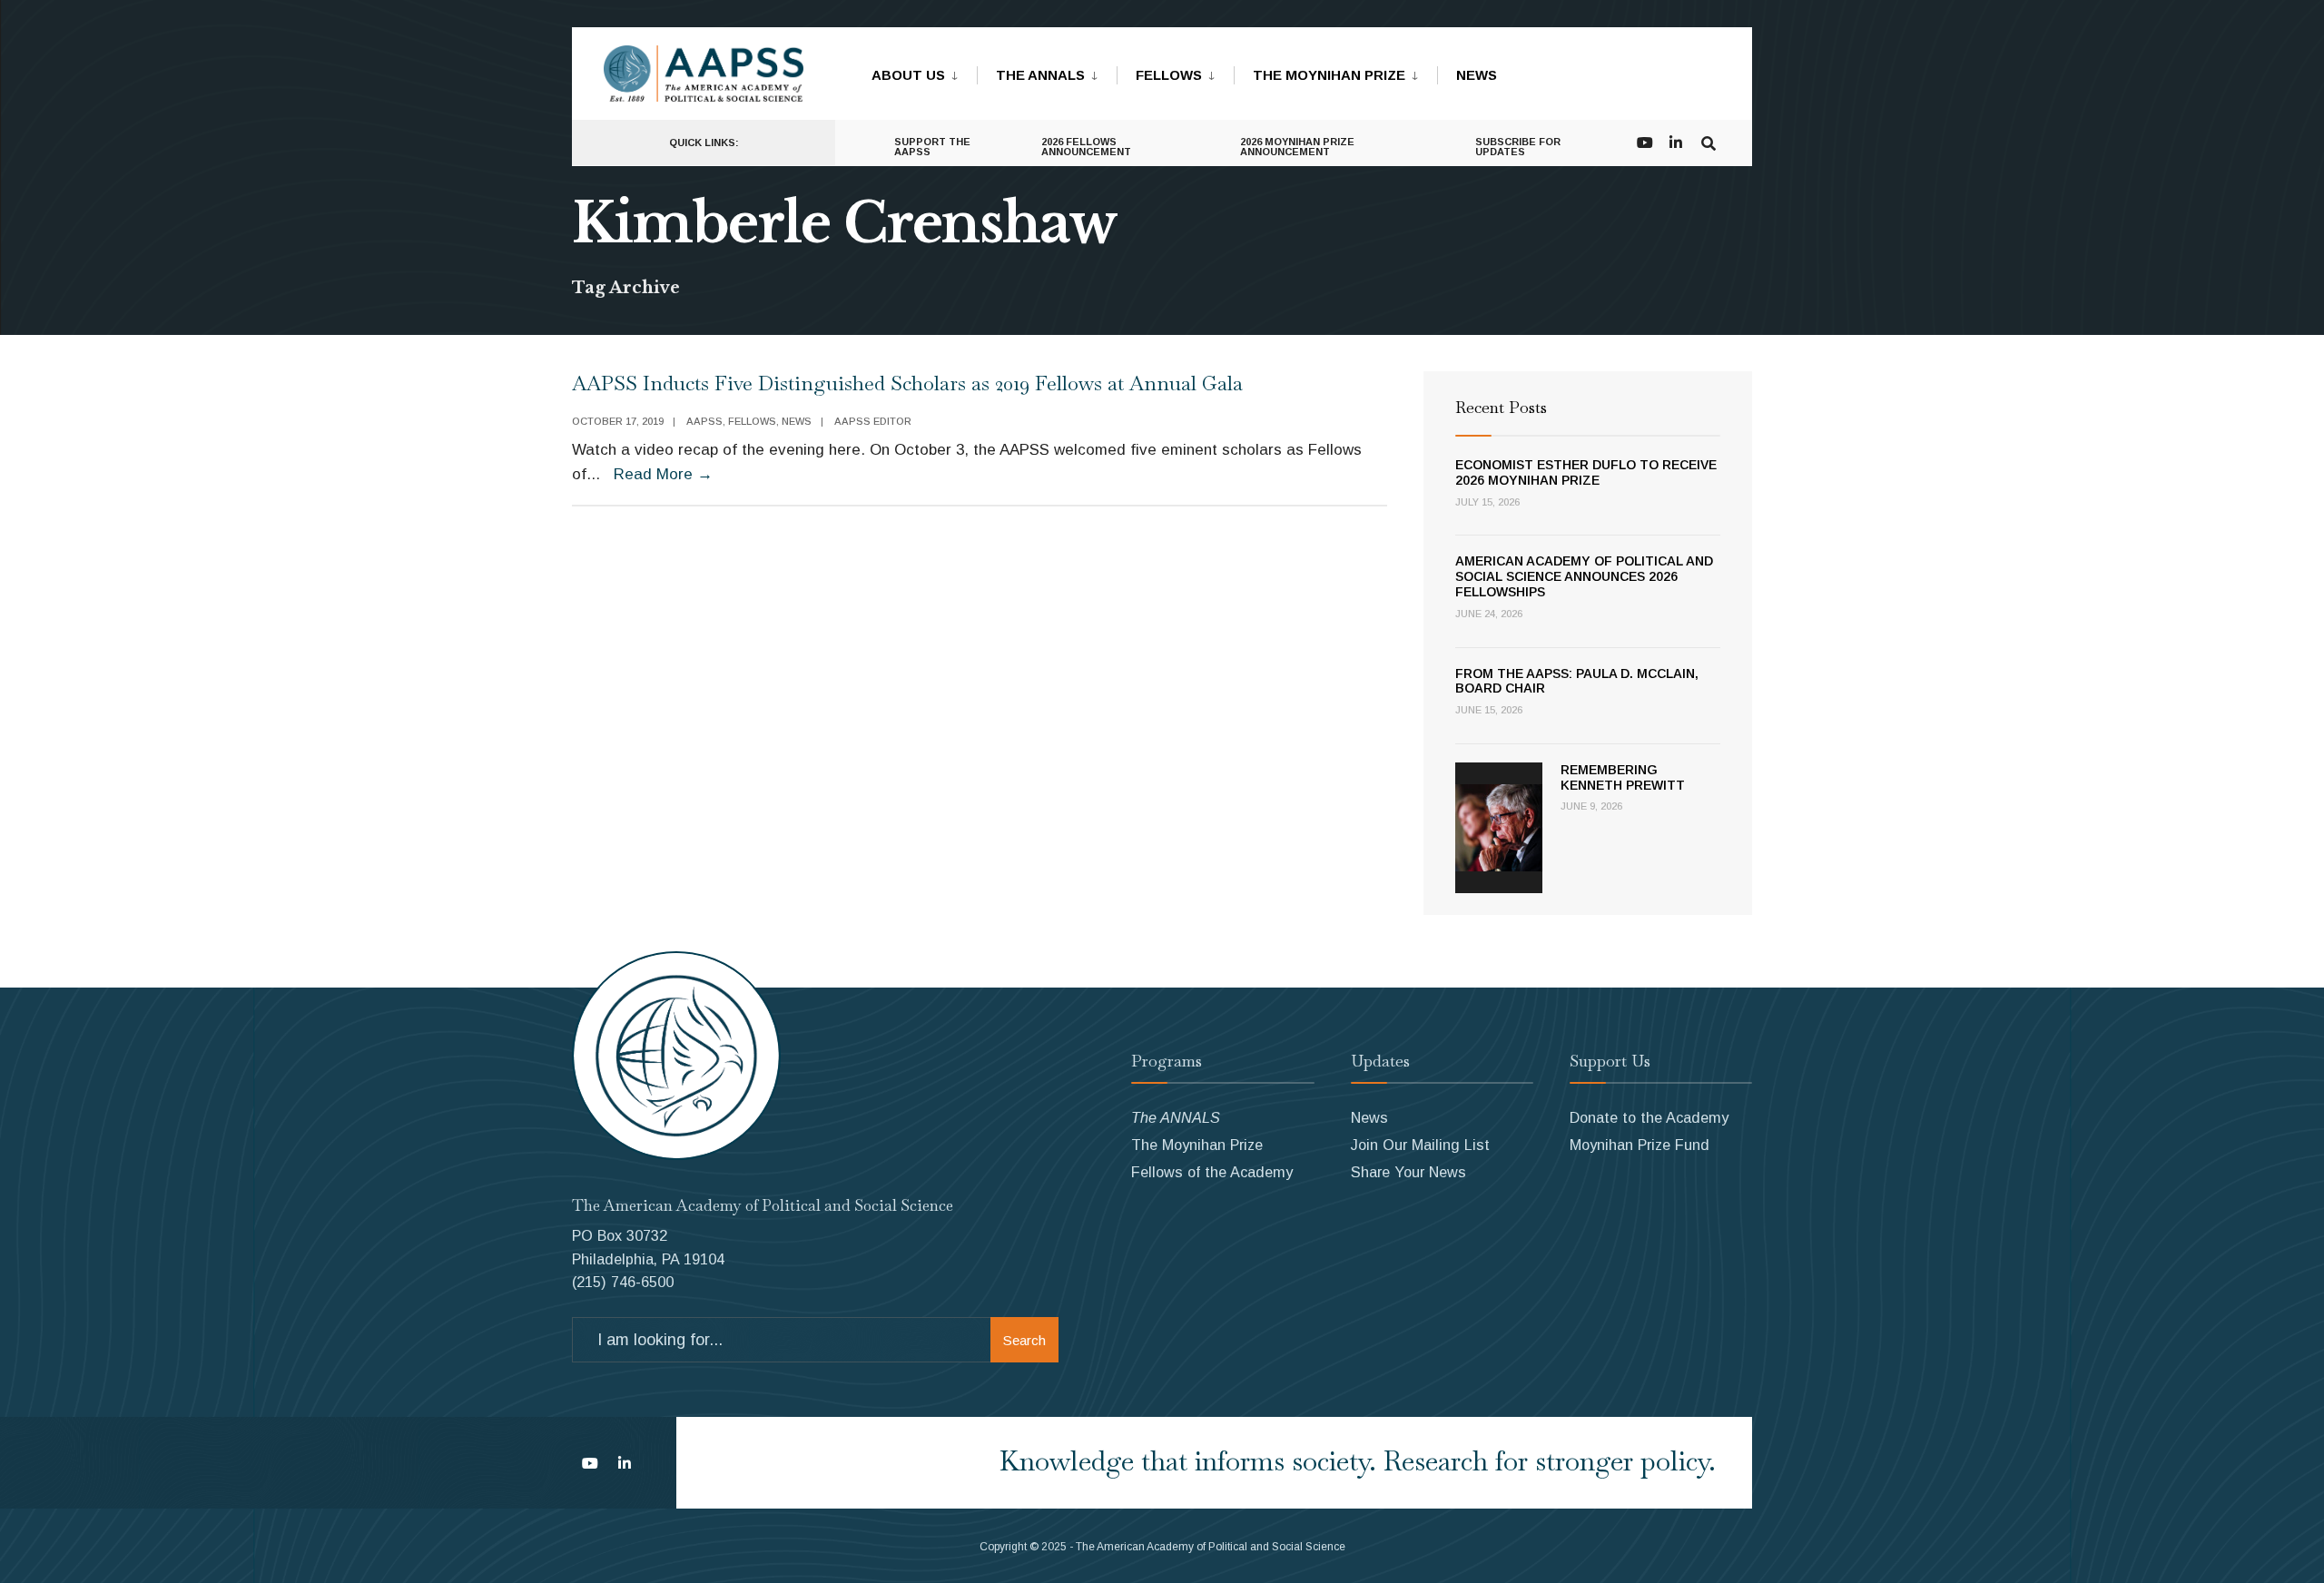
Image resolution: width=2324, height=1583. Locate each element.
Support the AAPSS (932, 147)
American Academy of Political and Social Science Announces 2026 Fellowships (1584, 576)
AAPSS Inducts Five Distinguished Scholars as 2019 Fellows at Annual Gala (907, 383)
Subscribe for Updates (1518, 147)
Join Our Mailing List (1420, 1145)
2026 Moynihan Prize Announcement (1297, 147)
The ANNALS (1040, 75)
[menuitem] (924, 72)
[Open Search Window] (1709, 141)
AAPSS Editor (873, 421)
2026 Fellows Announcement (1086, 147)
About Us (908, 75)
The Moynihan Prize (1329, 75)
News (1477, 75)
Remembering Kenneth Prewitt (1623, 777)
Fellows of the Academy (1212, 1172)
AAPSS (704, 421)
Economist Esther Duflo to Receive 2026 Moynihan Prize (1586, 472)
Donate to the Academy (1649, 1117)
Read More (663, 474)
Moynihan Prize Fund (1640, 1145)
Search (1024, 1340)
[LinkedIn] (1676, 141)
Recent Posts (1501, 407)
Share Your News (1408, 1172)
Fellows (1169, 75)
